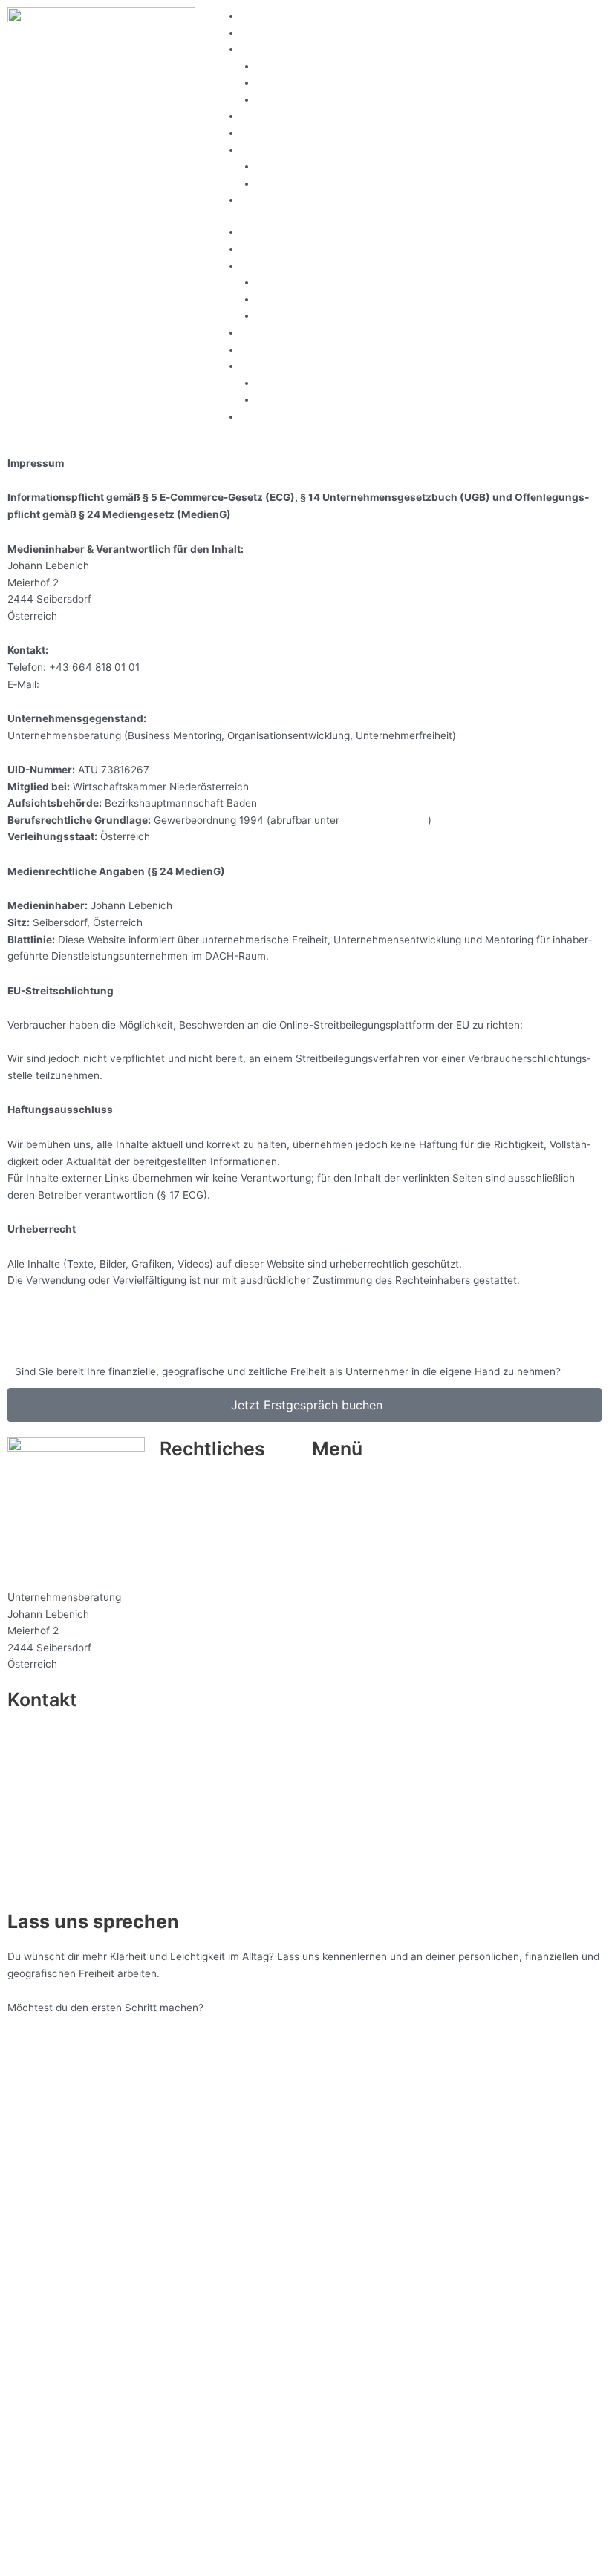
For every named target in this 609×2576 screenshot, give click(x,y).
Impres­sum (186, 1484)
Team (270, 166)
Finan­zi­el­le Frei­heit (300, 66)
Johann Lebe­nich (48, 1868)
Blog (251, 200)
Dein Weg (263, 133)
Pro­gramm (337, 1518)
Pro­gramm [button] (266, 49)
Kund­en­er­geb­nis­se (285, 116)
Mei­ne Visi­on (271, 33)
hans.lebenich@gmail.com (105, 684)
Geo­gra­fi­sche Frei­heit (307, 99)
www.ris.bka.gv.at (385, 820)
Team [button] (254, 150)
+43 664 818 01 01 (53, 1777)
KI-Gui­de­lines (288, 183)
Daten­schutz (190, 1501)
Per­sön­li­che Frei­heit (303, 82)
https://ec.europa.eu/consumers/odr (94, 1042)
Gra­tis (255, 16)
